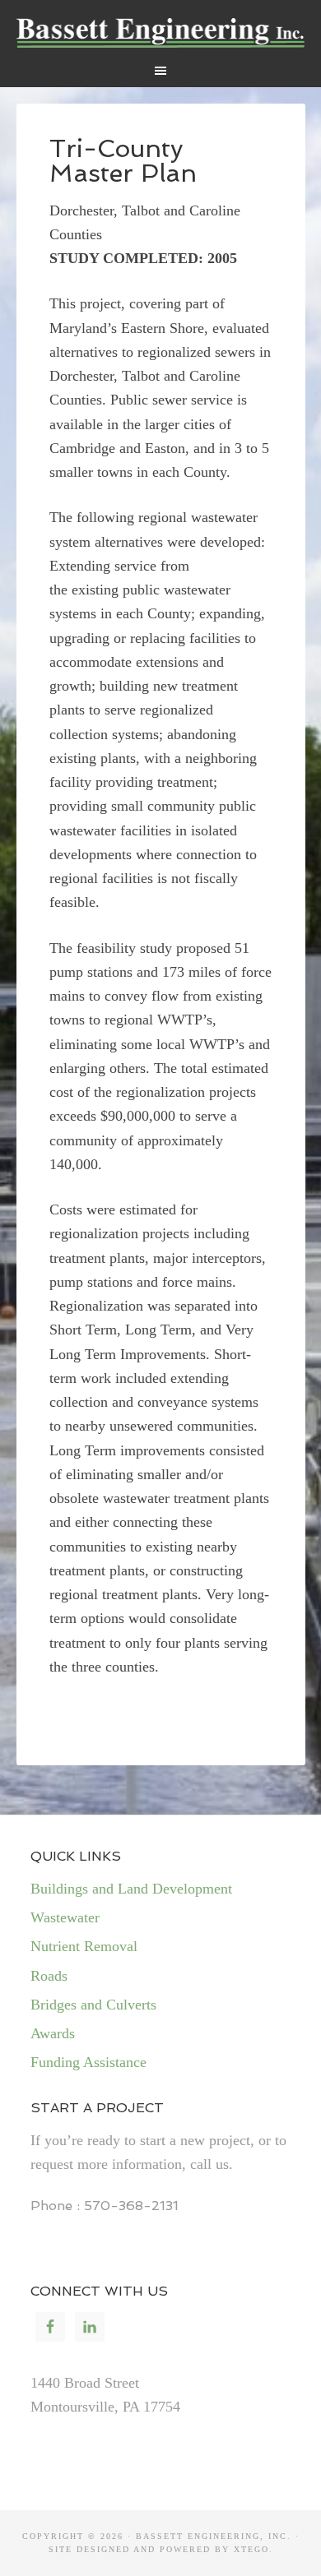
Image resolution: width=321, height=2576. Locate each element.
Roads (49, 1976)
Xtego (251, 2549)
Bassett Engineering (161, 33)
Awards (53, 2033)
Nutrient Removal (84, 1946)
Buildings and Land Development (131, 1889)
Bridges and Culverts (93, 2005)
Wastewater (65, 1917)
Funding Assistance (88, 2062)
